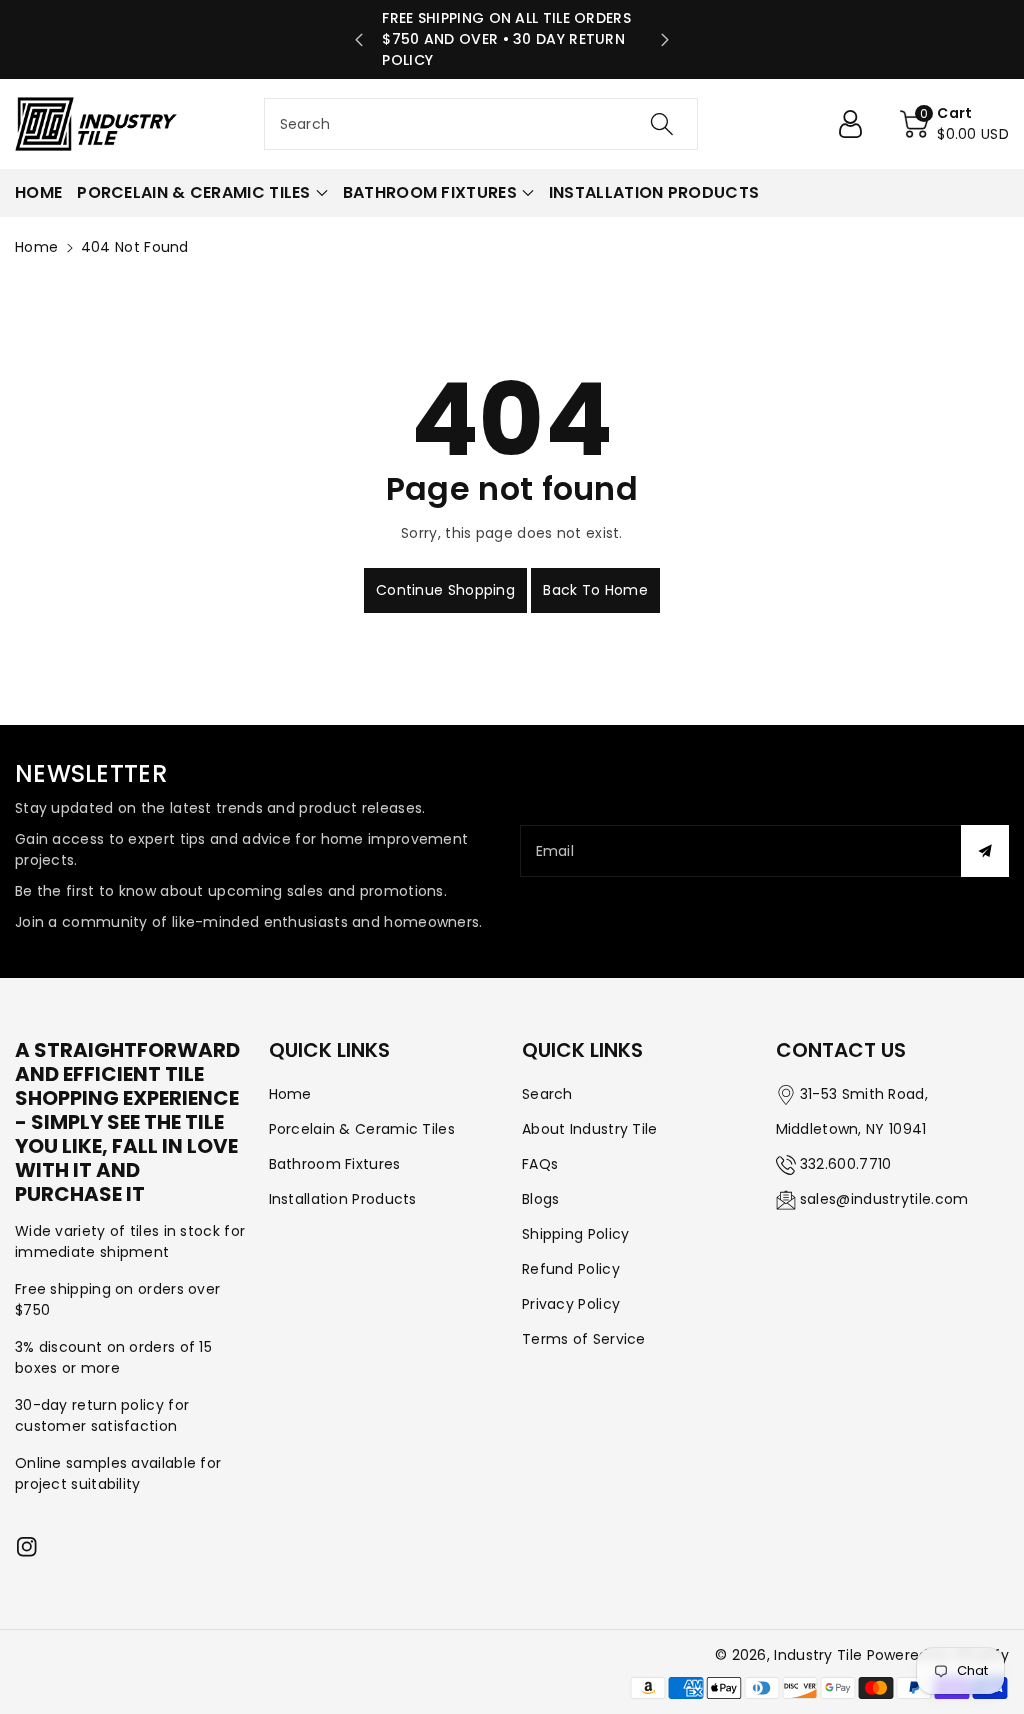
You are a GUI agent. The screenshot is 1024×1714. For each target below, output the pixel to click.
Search (547, 1094)
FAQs (540, 1164)
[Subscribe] (985, 851)
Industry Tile (818, 1655)
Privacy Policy (571, 1304)
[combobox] (481, 124)
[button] (954, 124)
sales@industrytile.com (884, 1199)
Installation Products (343, 1199)
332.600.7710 (846, 1164)
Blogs (541, 1199)
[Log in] (858, 124)
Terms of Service (584, 1339)
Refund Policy (571, 1269)
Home (36, 247)
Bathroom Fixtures (335, 1164)
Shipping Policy (576, 1234)
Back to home (595, 590)
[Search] (662, 124)
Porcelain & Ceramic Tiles (362, 1129)
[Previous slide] (359, 40)
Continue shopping (445, 590)
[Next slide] (665, 40)
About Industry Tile (590, 1129)
